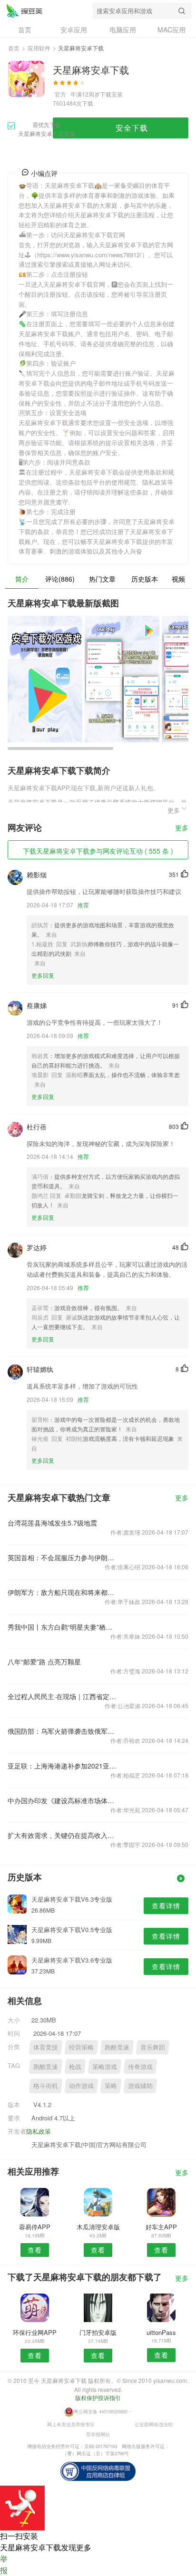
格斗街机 (46, 2085)
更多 (182, 828)
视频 (178, 579)
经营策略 (81, 2047)
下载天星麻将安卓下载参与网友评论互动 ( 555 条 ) (98, 851)
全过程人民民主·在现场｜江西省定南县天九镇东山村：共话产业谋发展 (62, 1696)
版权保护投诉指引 (98, 2397)
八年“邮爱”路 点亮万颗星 (44, 1662)
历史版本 (145, 579)
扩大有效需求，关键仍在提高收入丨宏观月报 (62, 1835)
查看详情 (166, 1905)
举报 (4, 2564)
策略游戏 (105, 2066)
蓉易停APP (35, 2227)
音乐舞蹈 (153, 2047)
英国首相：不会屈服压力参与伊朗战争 (62, 1557)
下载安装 (111, 94)
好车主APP (161, 2227)
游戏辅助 (140, 2085)
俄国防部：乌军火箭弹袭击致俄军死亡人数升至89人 (62, 1731)
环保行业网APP (35, 2332)
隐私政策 (39, 2131)
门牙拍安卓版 (98, 2332)
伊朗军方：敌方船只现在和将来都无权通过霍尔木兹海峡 (62, 1592)
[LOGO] (24, 10)
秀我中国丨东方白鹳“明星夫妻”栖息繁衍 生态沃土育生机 (62, 1627)
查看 (35, 2250)
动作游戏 (81, 2085)
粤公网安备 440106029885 (101, 2411)
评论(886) (60, 579)
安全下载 (132, 128)
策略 (111, 2085)
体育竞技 (46, 2047)
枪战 (75, 2066)
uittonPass (161, 2332)
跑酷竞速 (117, 2047)
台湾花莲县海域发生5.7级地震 (52, 1523)
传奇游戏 (140, 2066)
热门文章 (102, 579)
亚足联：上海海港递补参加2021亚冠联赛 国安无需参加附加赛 (62, 1766)
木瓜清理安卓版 (98, 2227)
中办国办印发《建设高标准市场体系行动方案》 (62, 1800)
